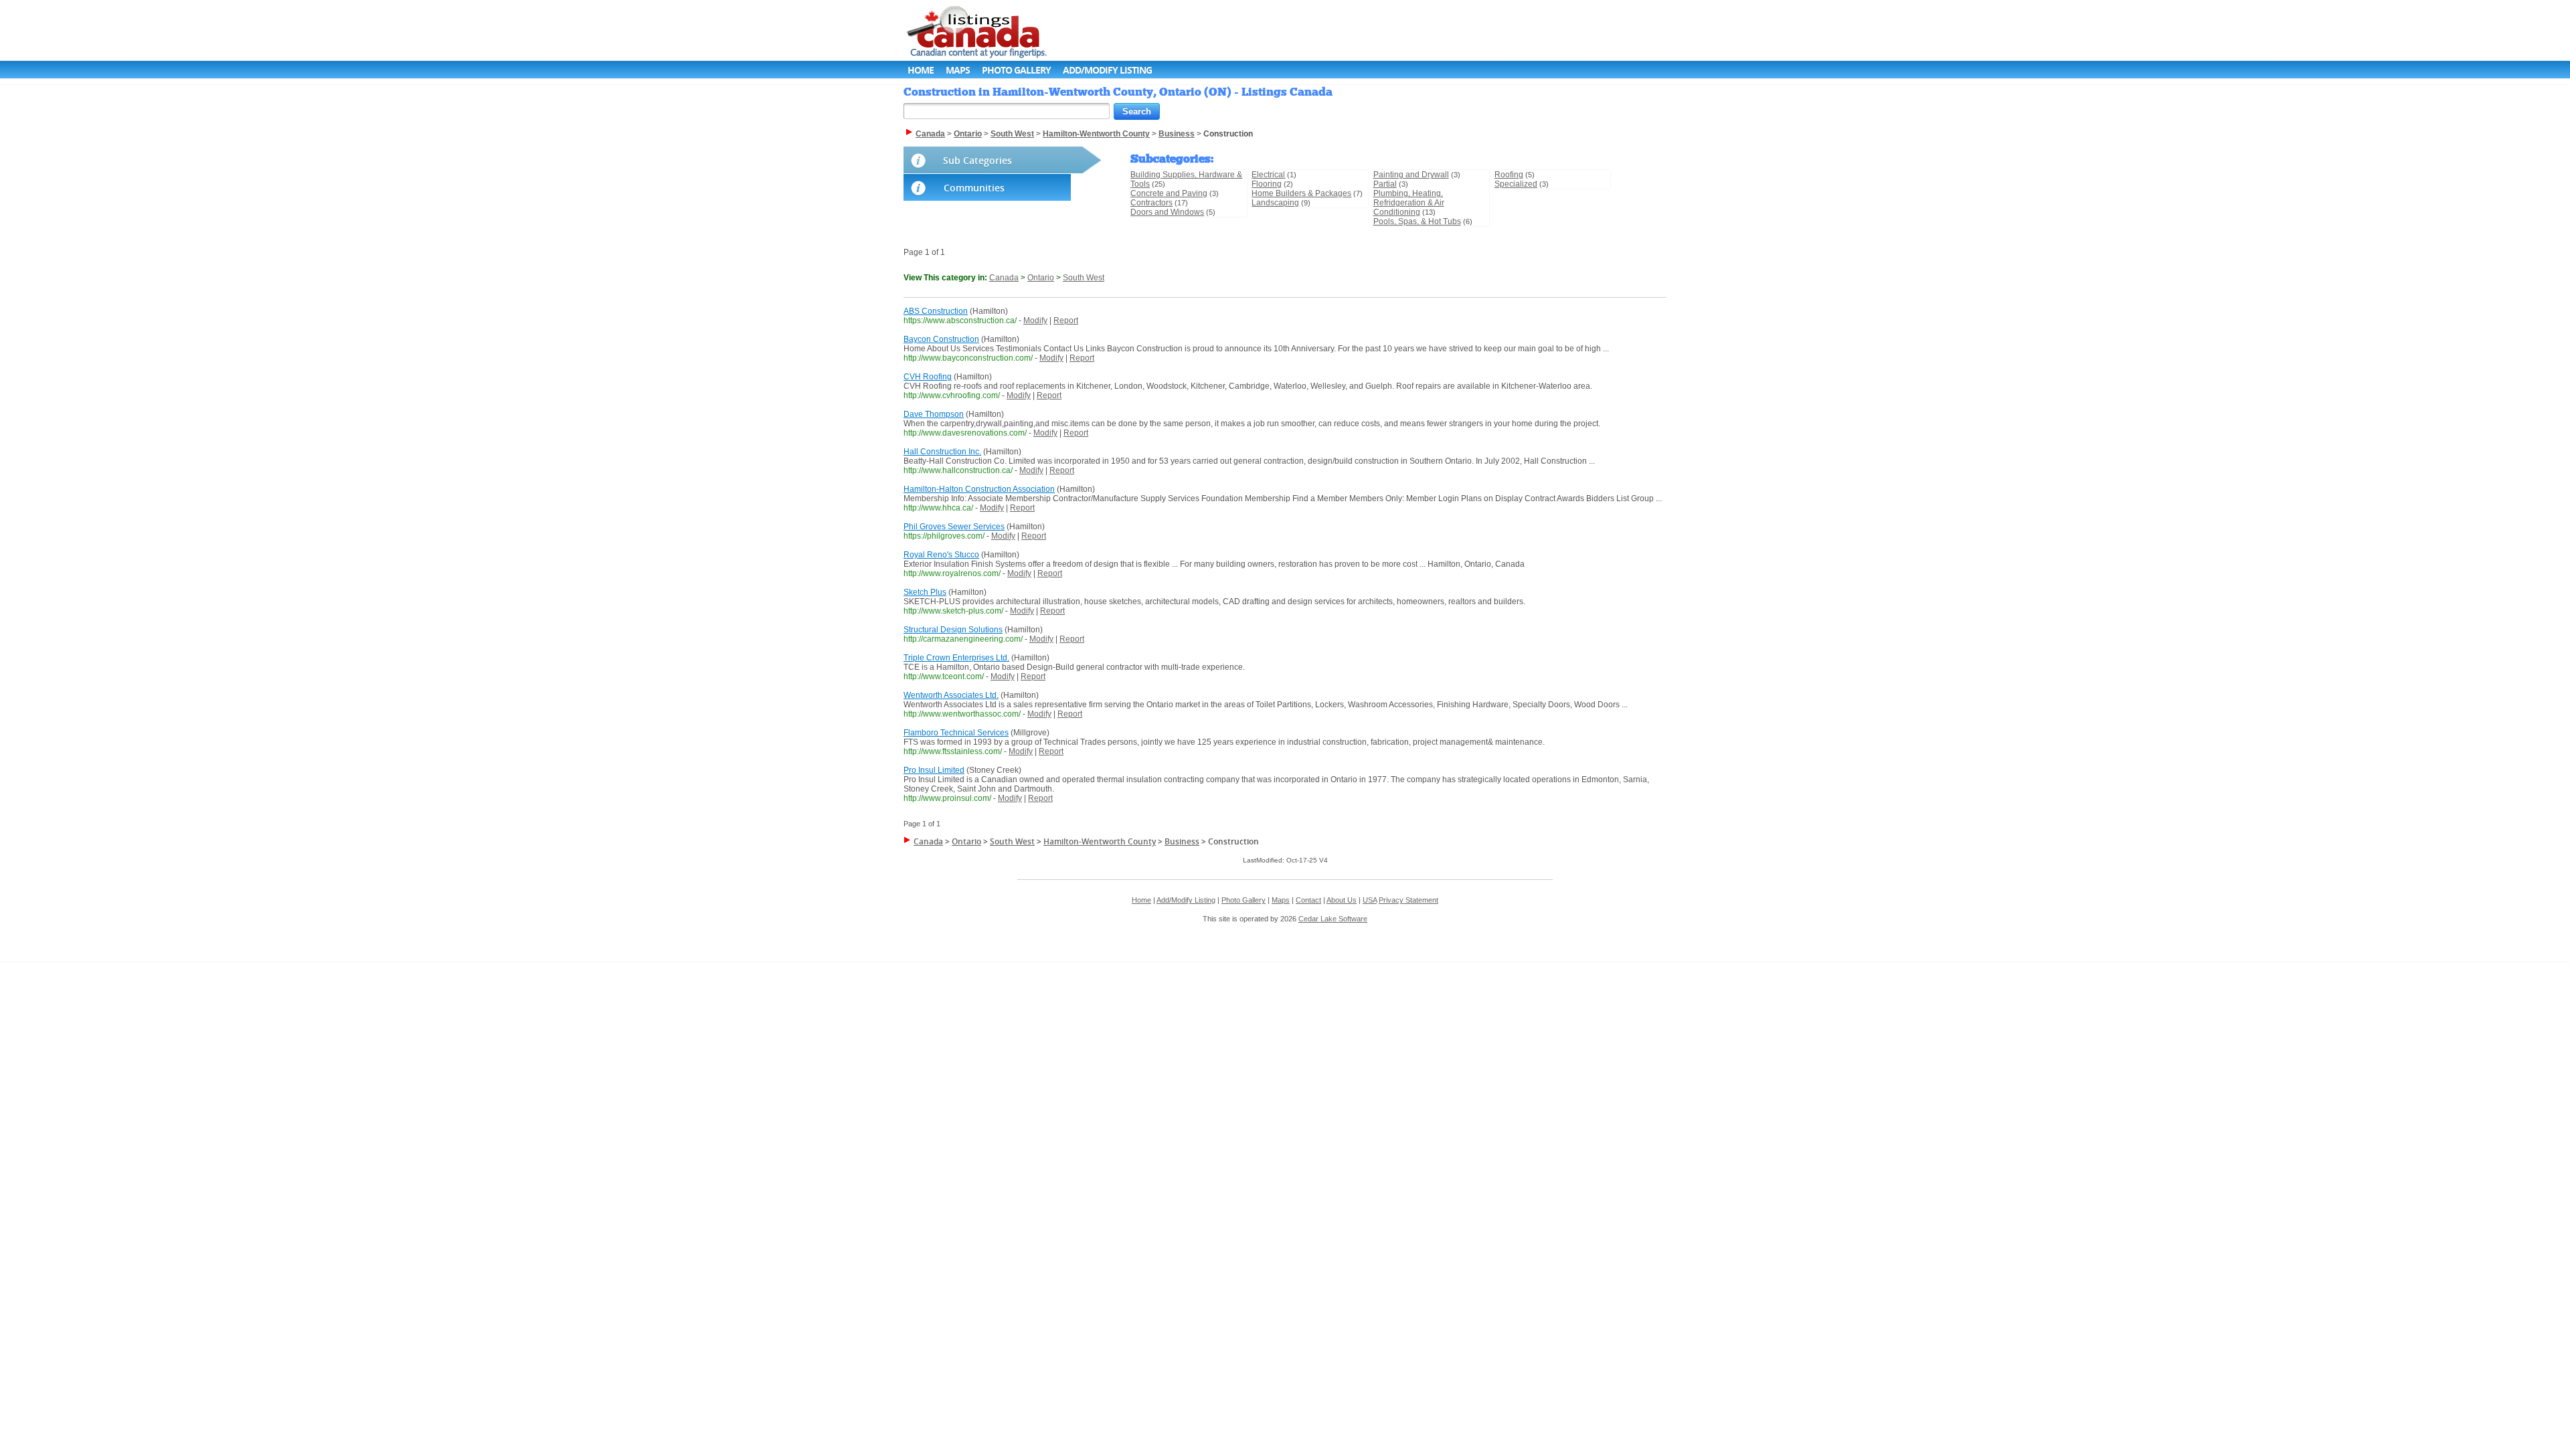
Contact (1308, 900)
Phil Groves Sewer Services (954, 527)
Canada (1004, 278)
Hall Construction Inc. (942, 452)
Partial (1385, 184)
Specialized (1516, 184)
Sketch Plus (925, 592)
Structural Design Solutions (953, 630)
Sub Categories (977, 160)
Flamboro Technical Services (956, 733)
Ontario (1041, 278)
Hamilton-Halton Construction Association (979, 489)
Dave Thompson (934, 414)
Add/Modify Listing (1107, 70)
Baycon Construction (941, 339)
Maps (958, 70)
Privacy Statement (1408, 900)
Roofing (1509, 175)
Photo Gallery (1016, 70)
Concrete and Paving (1169, 193)
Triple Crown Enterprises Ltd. (956, 658)
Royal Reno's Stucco (941, 555)
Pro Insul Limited (934, 770)
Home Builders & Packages (1301, 193)
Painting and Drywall (1411, 175)
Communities (974, 188)
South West (1084, 278)
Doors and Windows (1167, 212)
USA (1370, 900)
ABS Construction (936, 311)
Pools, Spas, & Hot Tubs (1417, 221)
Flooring (1267, 184)
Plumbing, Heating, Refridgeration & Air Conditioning (1409, 203)
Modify (1035, 321)
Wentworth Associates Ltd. (951, 695)
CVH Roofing (928, 377)
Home (921, 70)
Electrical (1268, 175)
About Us (1342, 900)
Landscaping (1275, 203)
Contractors (1151, 203)
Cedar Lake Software (1333, 919)
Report (1066, 321)
